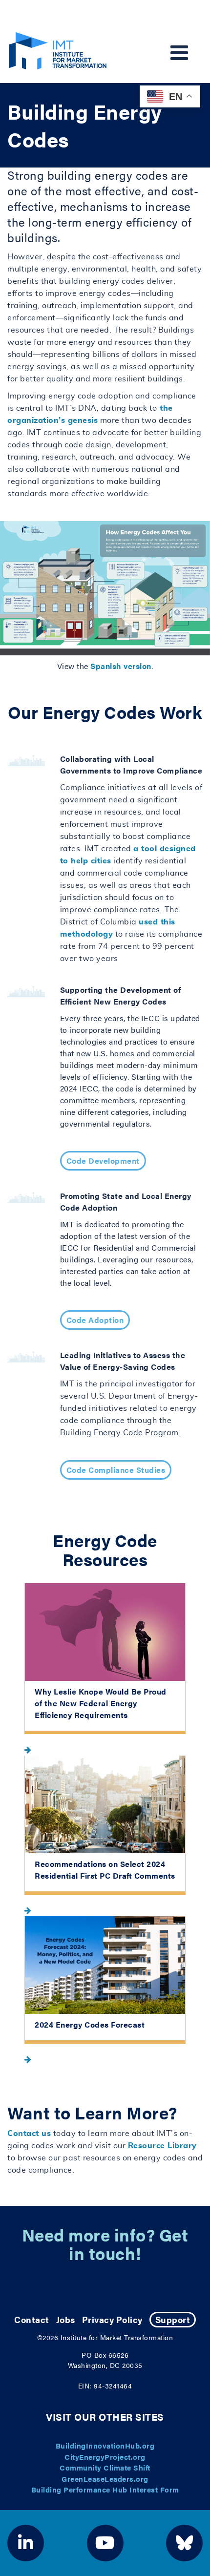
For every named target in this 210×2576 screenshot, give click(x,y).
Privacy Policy (112, 2319)
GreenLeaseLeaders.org (105, 2479)
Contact (32, 2319)
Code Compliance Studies (116, 1470)
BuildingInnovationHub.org (105, 2445)
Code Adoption (95, 1320)
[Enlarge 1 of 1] (197, 534)
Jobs (66, 2319)
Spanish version (121, 666)
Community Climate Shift (105, 2467)
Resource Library (162, 2146)
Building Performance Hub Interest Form (105, 2489)
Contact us (29, 2134)
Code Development (103, 1161)
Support (173, 2319)
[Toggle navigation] (179, 53)
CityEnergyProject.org (105, 2457)
